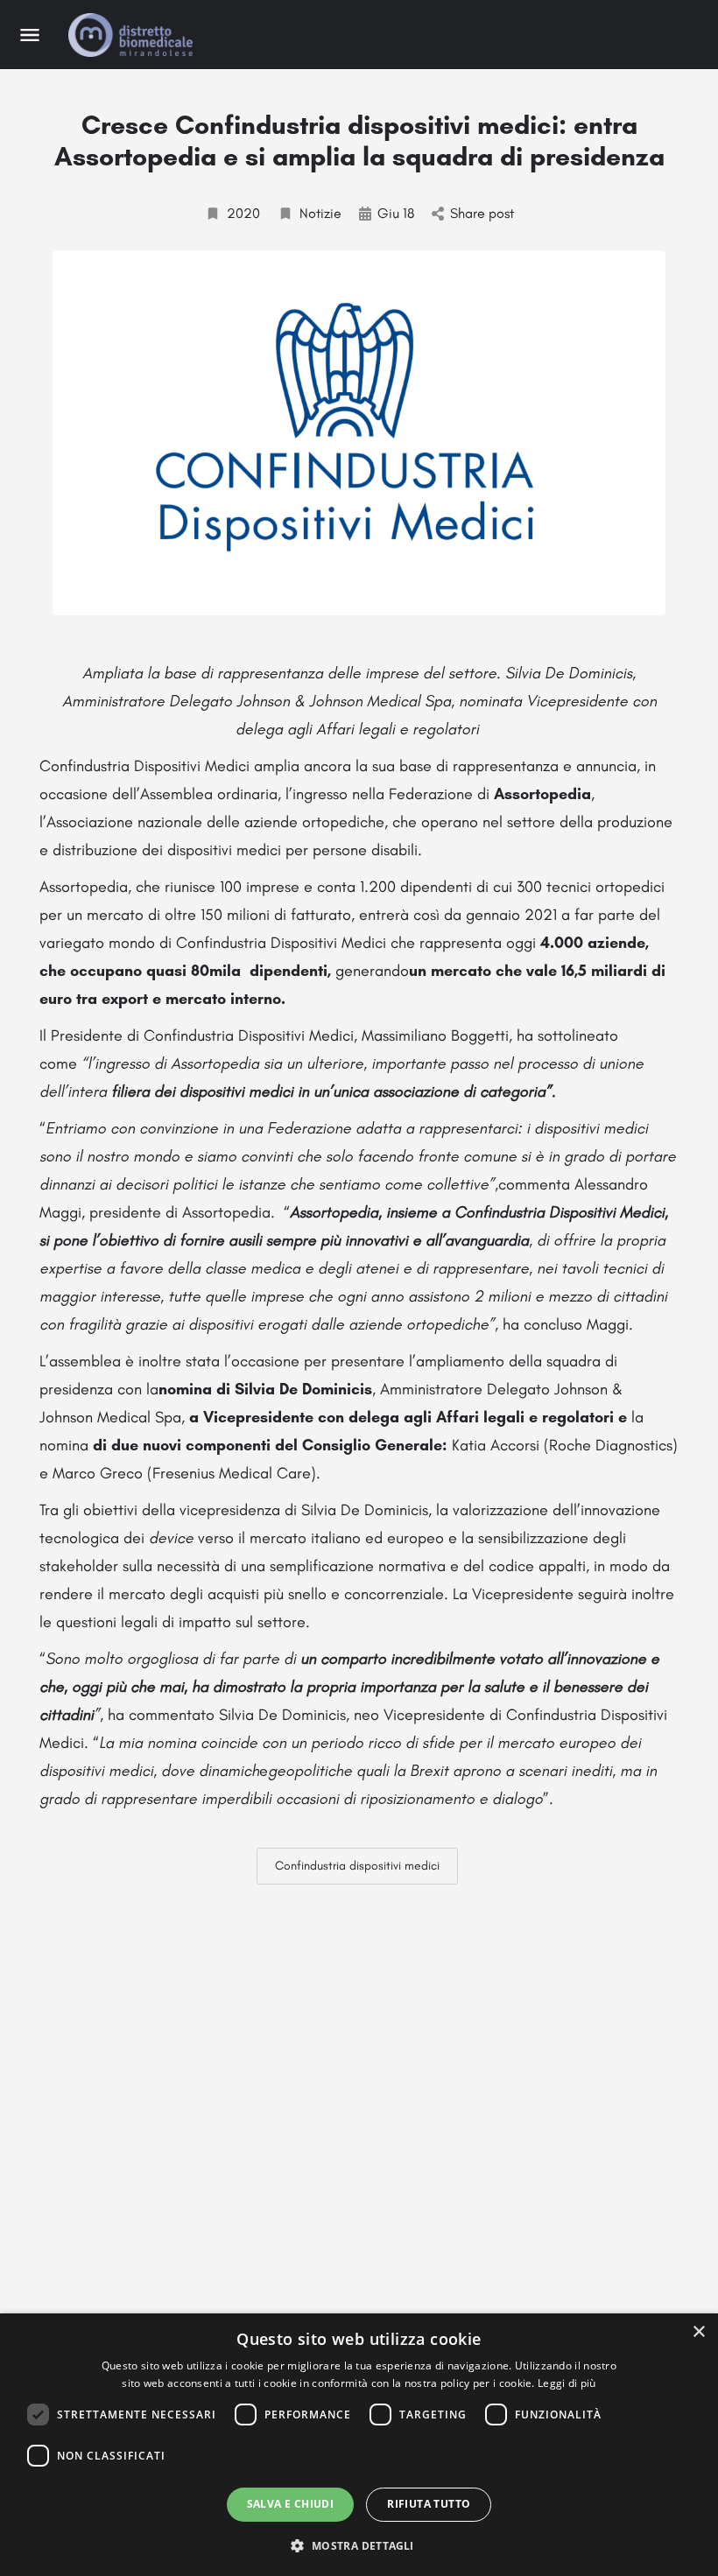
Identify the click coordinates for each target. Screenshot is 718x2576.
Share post (482, 213)
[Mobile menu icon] (30, 35)
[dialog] (359, 2445)
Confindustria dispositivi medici (357, 1866)
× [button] (698, 2332)
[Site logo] (133, 35)
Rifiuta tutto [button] (429, 2504)
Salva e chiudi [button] (291, 2504)
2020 (243, 213)
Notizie (320, 213)
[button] (359, 2545)
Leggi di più (567, 2383)
